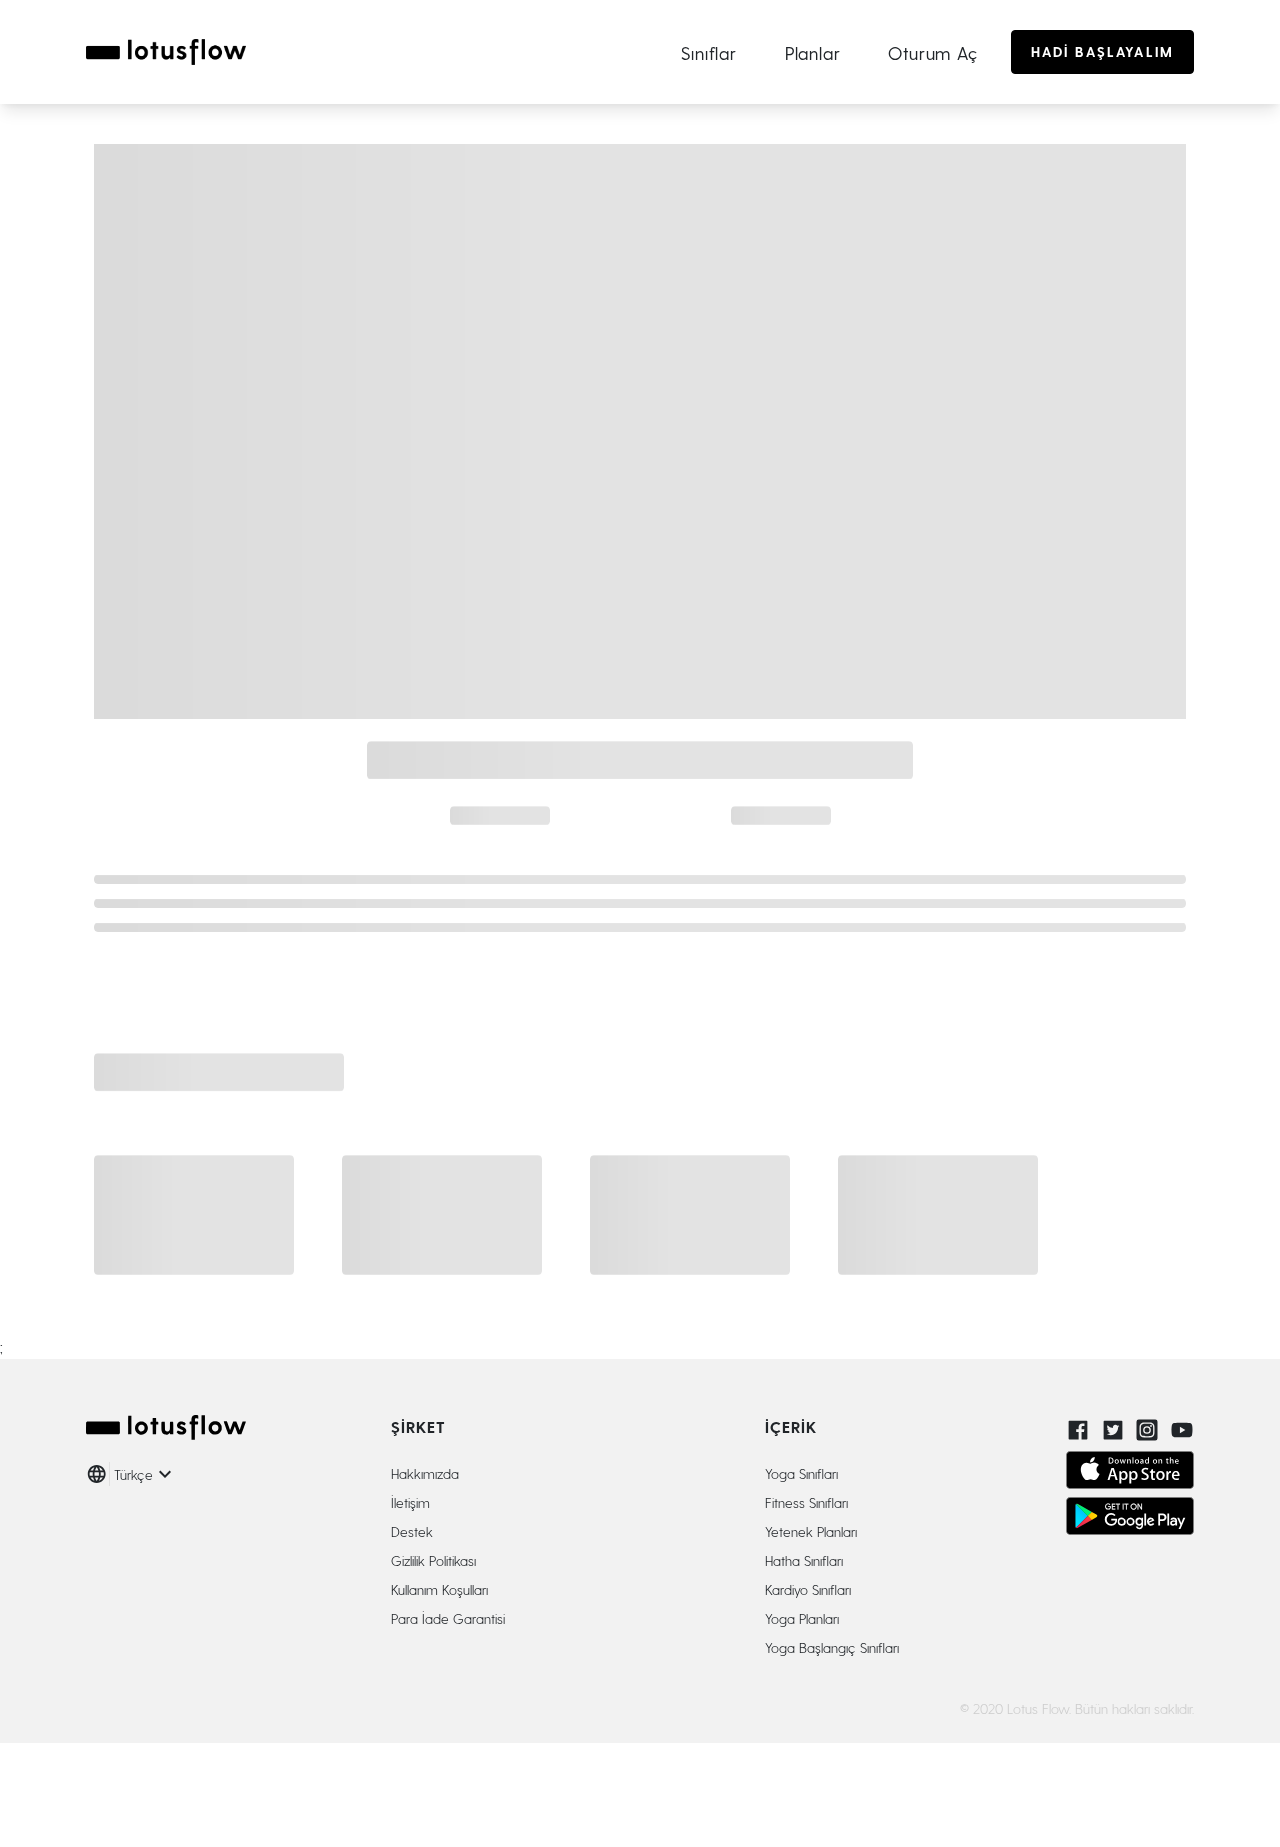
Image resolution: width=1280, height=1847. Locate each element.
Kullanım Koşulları (439, 1589)
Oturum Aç (933, 52)
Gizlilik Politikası (433, 1560)
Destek (412, 1531)
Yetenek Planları (811, 1531)
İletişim (410, 1502)
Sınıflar (708, 52)
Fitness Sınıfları (806, 1502)
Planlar (813, 52)
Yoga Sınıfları (801, 1473)
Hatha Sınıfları (804, 1560)
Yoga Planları (802, 1618)
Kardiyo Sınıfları (808, 1589)
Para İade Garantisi (448, 1618)
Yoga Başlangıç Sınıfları (832, 1647)
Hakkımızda (425, 1473)
